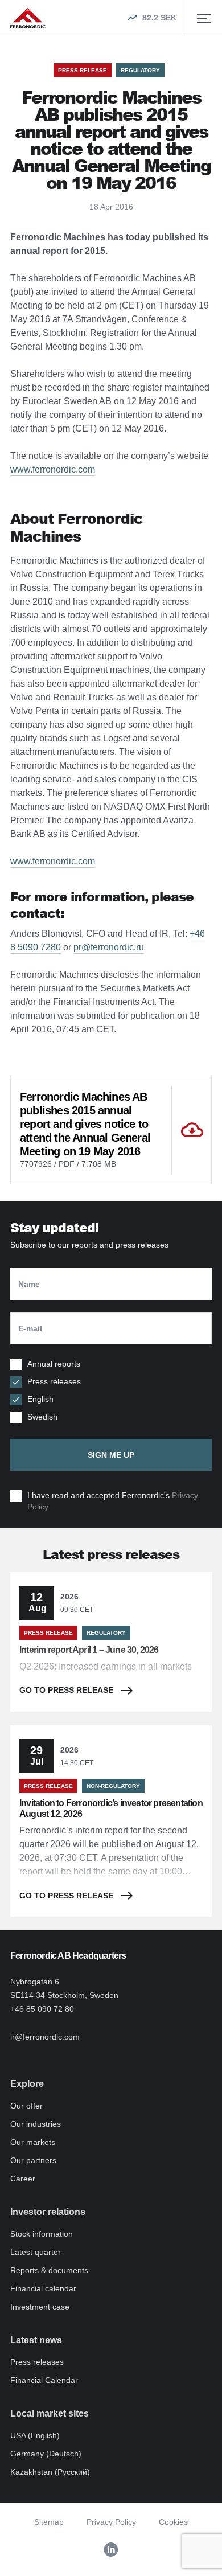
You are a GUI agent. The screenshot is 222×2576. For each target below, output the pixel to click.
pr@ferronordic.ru (109, 947)
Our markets (33, 2142)
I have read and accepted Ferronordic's (113, 1501)
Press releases (54, 1381)
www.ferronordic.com (53, 469)
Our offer (26, 2106)
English (40, 1399)
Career (23, 2179)
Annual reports (54, 1364)
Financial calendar (43, 2288)
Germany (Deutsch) (46, 2454)
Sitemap (49, 2522)
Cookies (173, 2522)
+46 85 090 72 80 (42, 2009)
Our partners (33, 2160)
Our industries (36, 2124)
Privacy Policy (111, 2522)
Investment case (40, 2307)
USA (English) (35, 2435)
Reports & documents (49, 2270)
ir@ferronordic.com (45, 2037)
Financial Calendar (44, 2380)
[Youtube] (111, 2550)
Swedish (42, 1417)
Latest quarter (36, 2252)
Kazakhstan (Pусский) (50, 2472)
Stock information (42, 2234)
